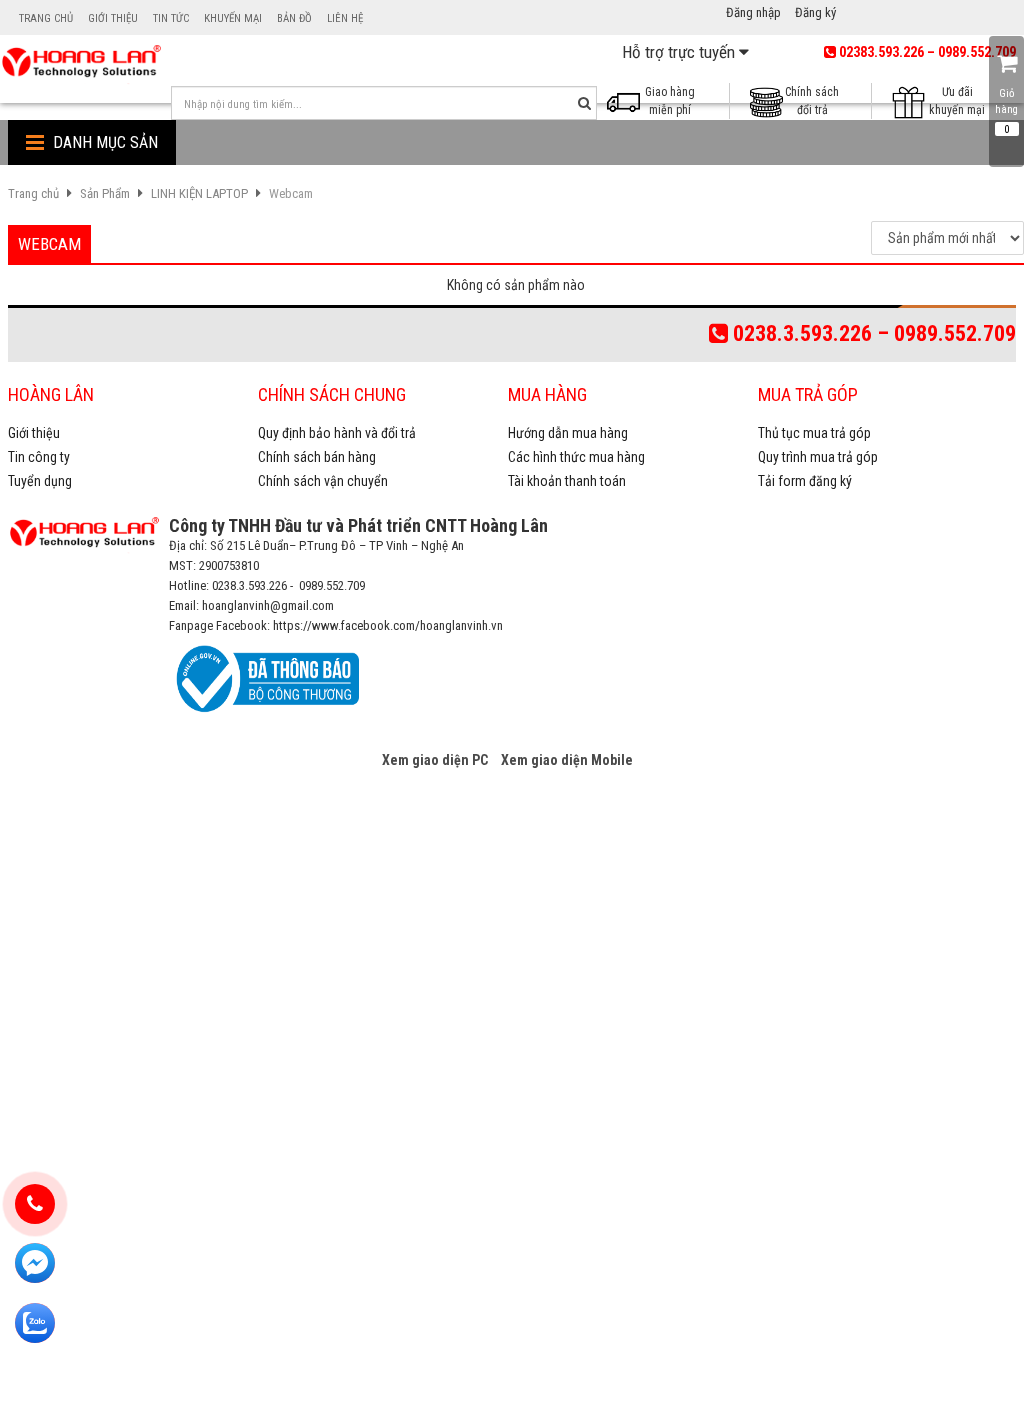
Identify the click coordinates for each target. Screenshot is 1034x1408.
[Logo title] (81, 61)
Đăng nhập (753, 12)
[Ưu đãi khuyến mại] (914, 100)
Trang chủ (33, 193)
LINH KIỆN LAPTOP (199, 193)
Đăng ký (815, 12)
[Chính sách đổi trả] (772, 100)
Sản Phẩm (105, 193)
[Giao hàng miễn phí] (629, 100)
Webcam (291, 193)
